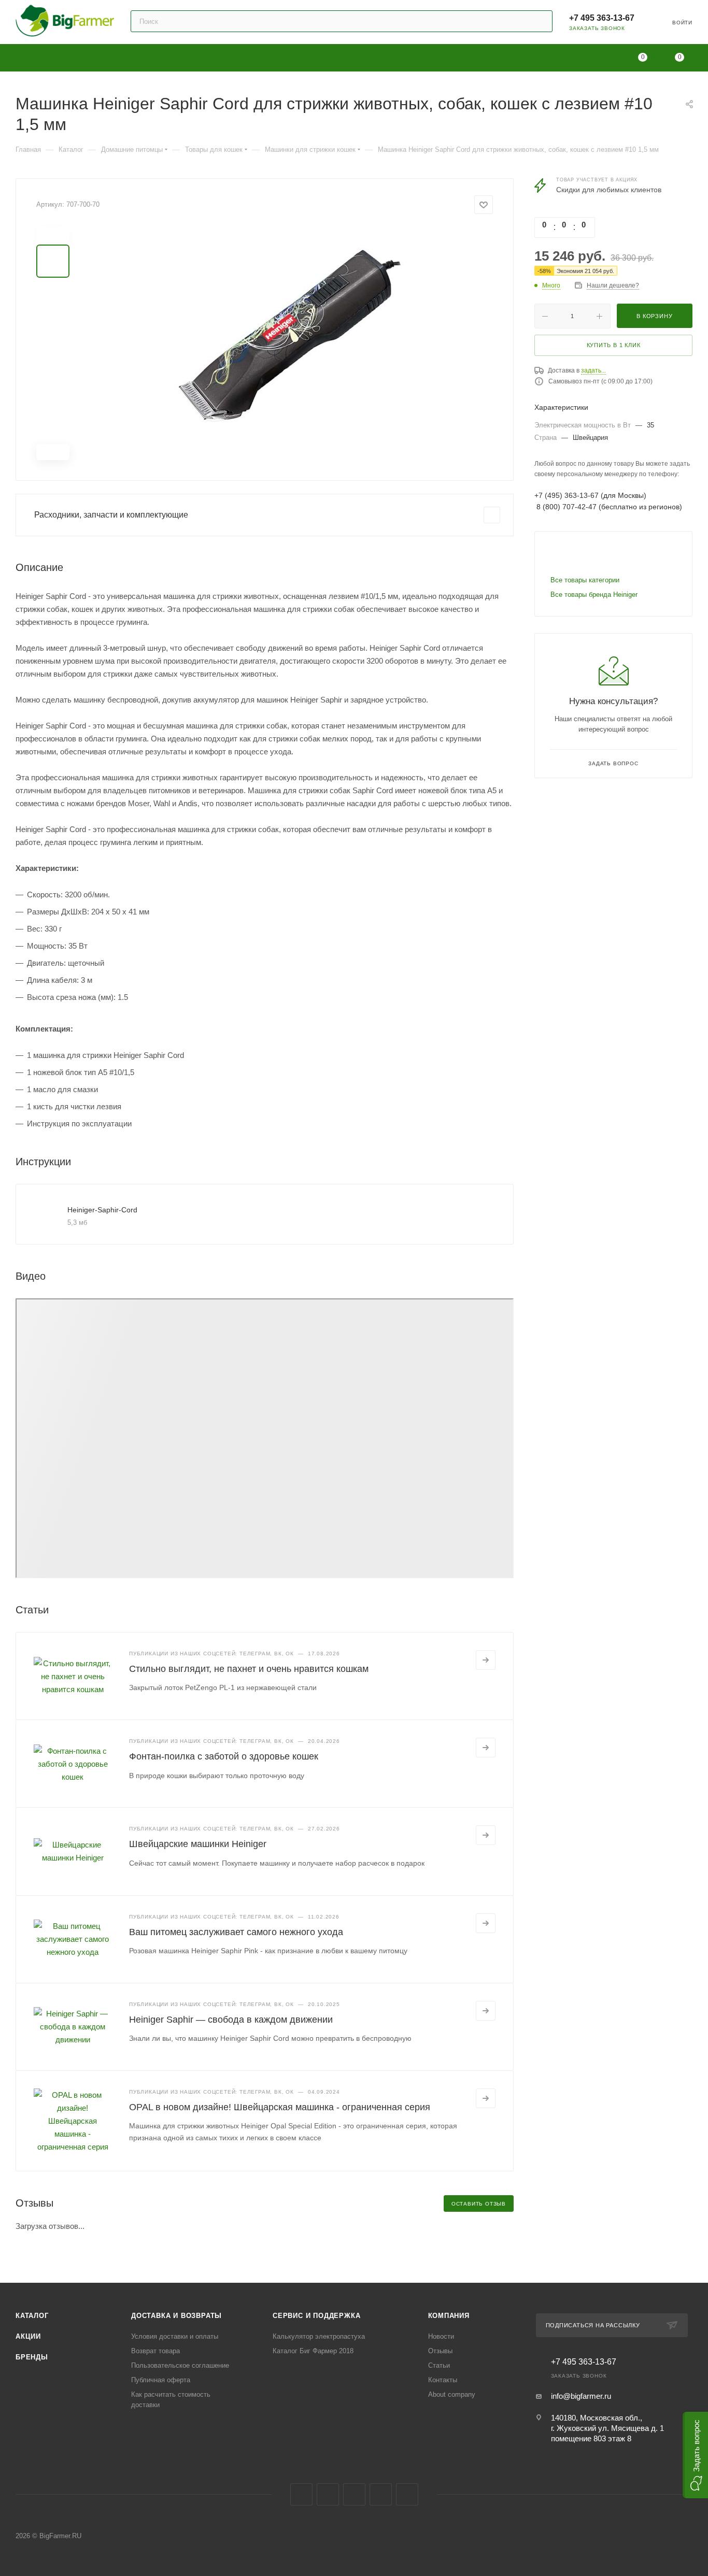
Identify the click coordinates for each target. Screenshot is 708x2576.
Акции (28, 2336)
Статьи (439, 2365)
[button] (695, 2455)
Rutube (381, 2494)
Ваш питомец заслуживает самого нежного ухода (236, 1932)
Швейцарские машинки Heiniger (198, 1844)
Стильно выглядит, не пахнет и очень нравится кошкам (249, 1669)
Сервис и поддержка (316, 2316)
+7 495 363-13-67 (602, 18)
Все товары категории (585, 580)
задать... (593, 370)
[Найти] (540, 21)
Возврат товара (155, 2351)
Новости (441, 2336)
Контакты (443, 2380)
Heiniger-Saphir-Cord (102, 1210)
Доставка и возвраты (176, 2316)
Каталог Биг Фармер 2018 (313, 2351)
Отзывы (440, 2351)
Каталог (32, 2316)
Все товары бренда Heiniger (594, 595)
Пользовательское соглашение (180, 2365)
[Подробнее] (486, 1660)
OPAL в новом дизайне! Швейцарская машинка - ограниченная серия (280, 2107)
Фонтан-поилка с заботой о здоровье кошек (224, 1756)
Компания (449, 2316)
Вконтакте (301, 2494)
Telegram (328, 2494)
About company (452, 2394)
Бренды (32, 2357)
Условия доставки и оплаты (175, 2336)
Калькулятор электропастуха (319, 2336)
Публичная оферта (161, 2380)
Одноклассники (354, 2494)
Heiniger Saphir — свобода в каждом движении (231, 2020)
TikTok (407, 2494)
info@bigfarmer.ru (581, 2396)
